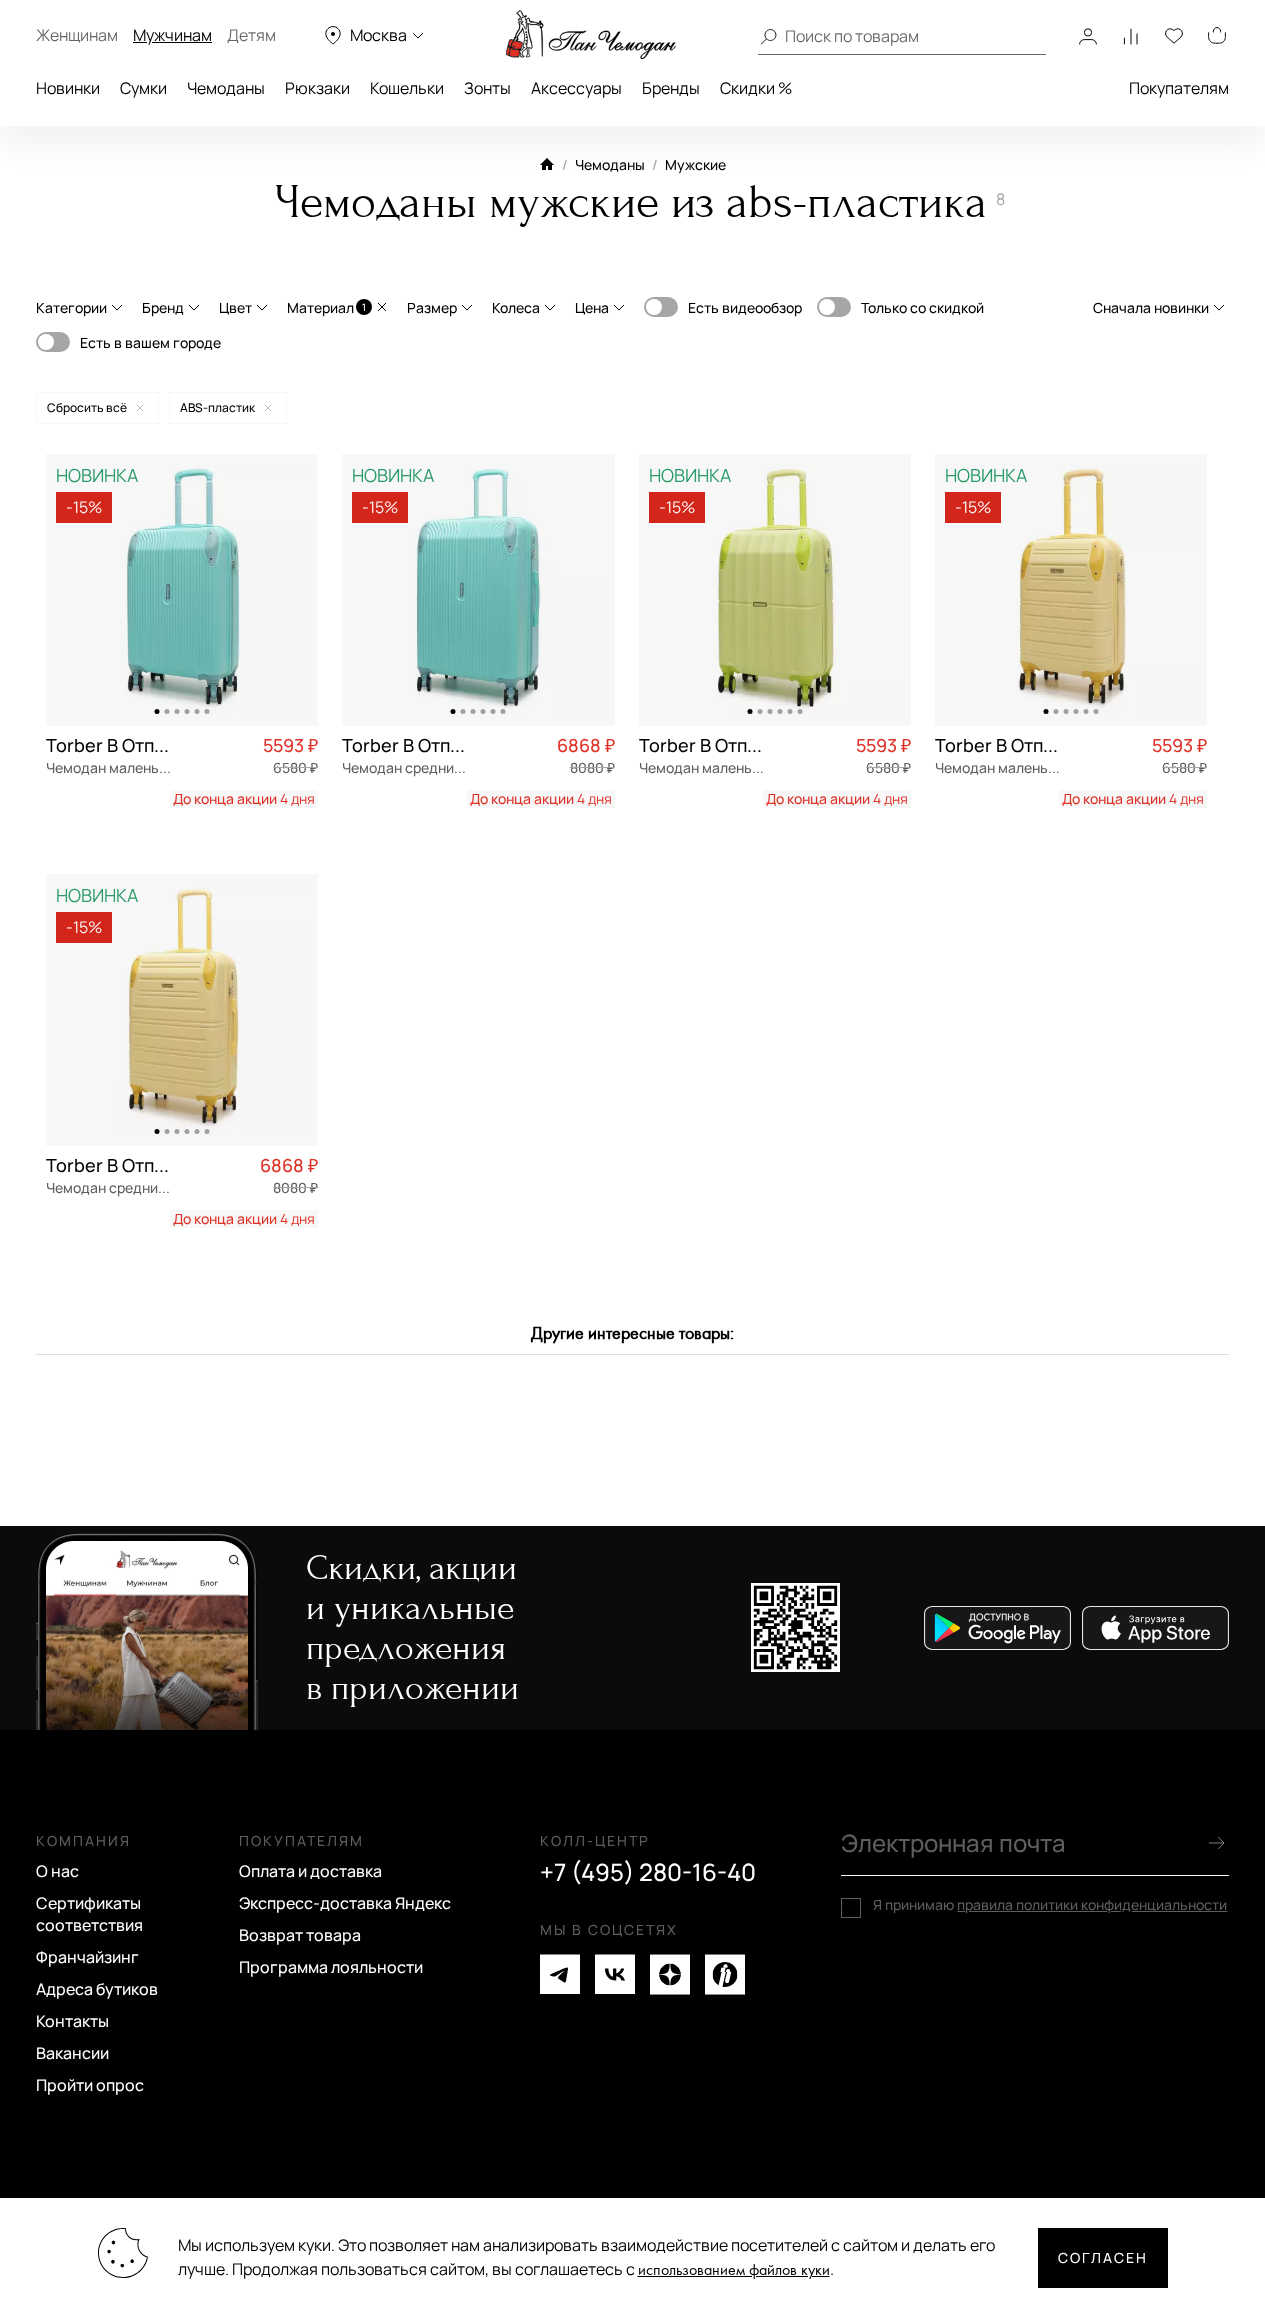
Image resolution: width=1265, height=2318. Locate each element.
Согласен (1103, 2257)
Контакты (72, 2021)
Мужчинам (172, 35)
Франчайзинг (87, 1957)
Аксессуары (576, 88)
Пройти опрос (90, 2085)
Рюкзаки (317, 88)
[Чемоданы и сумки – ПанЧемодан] (591, 35)
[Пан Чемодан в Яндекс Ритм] (725, 1974)
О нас (57, 1871)
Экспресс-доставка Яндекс (345, 1903)
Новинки (68, 88)
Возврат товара (300, 1935)
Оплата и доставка (310, 1871)
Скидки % (756, 88)
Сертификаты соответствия (89, 1914)
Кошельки (407, 88)
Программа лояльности (331, 1967)
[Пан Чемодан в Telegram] (560, 1974)
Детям (251, 35)
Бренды (671, 88)
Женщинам (77, 35)
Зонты (487, 88)
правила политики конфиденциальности (1092, 1904)
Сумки (143, 88)
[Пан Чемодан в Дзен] (670, 1974)
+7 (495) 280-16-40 (648, 1872)
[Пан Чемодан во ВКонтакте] (615, 1974)
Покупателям (1179, 88)
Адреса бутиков (97, 1989)
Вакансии (72, 2053)
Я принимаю (1050, 1905)
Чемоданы (226, 88)
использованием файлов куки (734, 2270)
